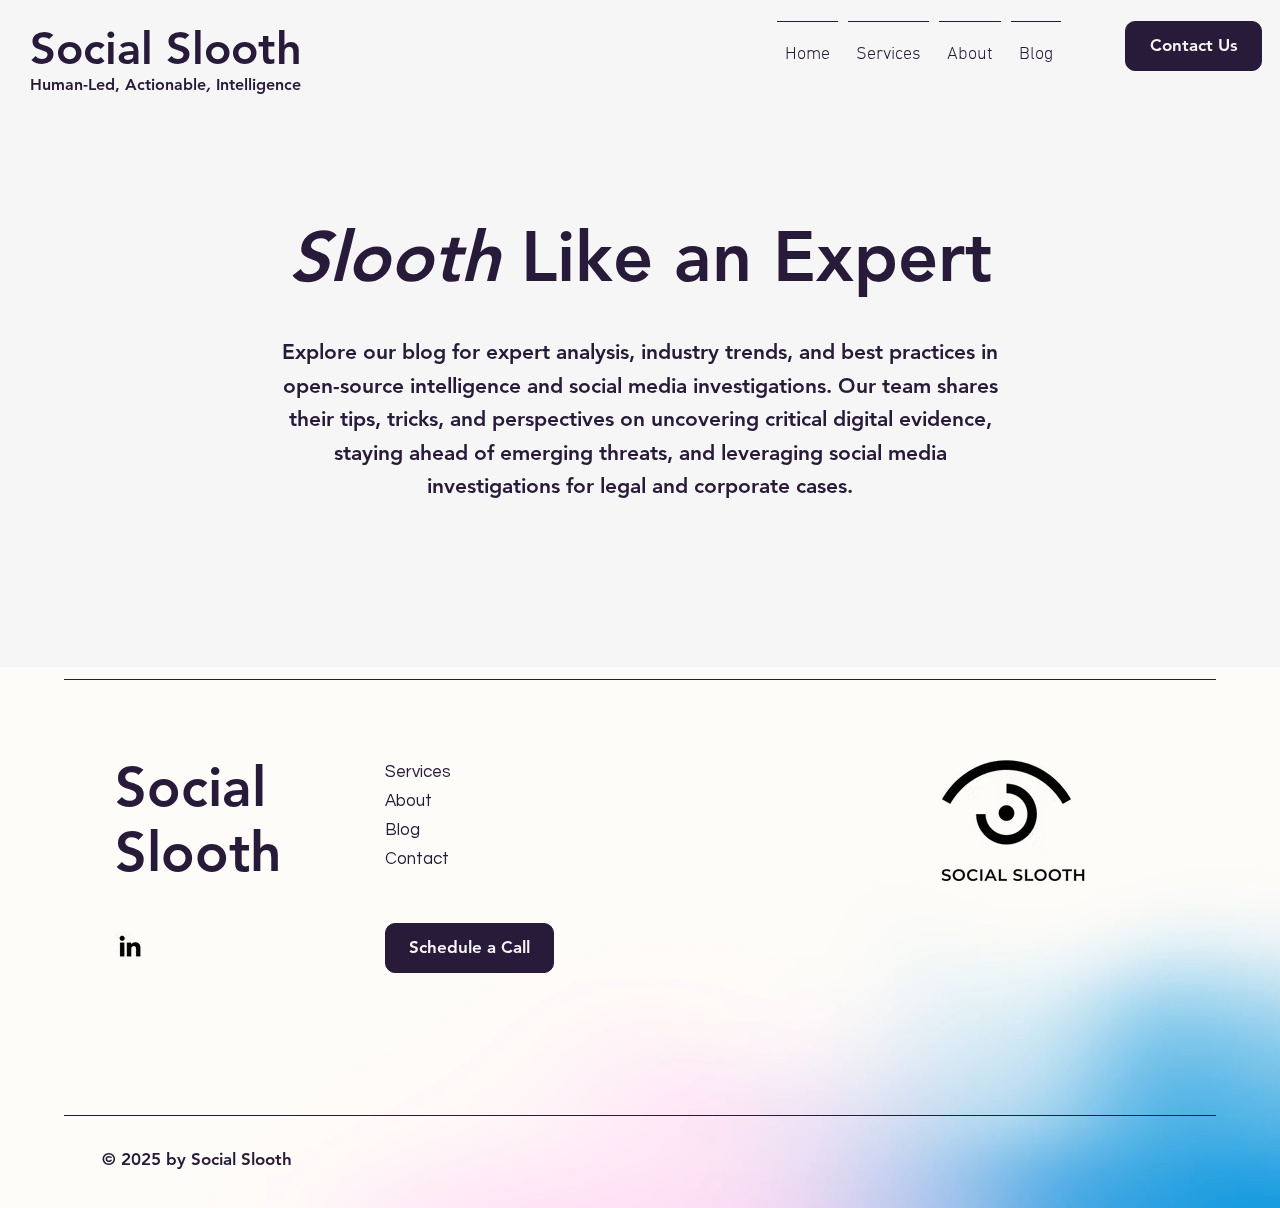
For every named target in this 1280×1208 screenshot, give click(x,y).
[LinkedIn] (130, 946)
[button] (469, 948)
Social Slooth (166, 48)
